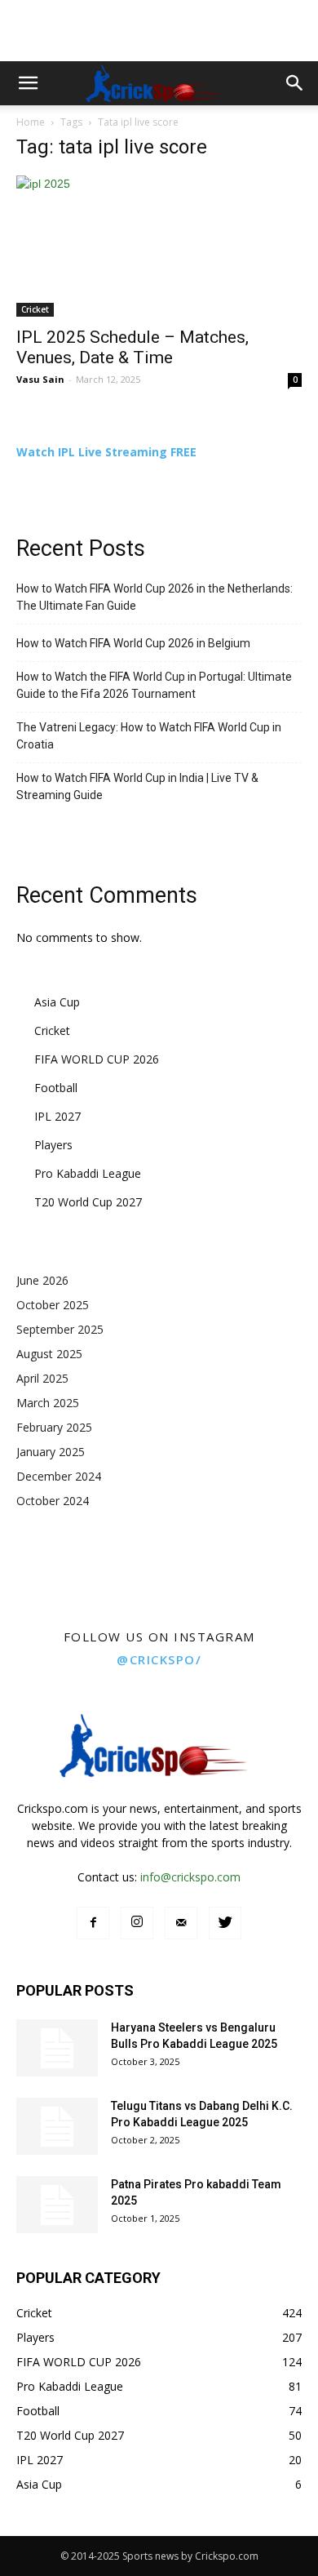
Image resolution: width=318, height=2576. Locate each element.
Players (53, 1145)
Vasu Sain (40, 379)
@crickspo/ (159, 1659)
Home (31, 122)
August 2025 (49, 1354)
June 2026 (42, 1280)
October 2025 (53, 1305)
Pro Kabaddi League (88, 1173)
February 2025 (54, 1427)
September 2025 (60, 1329)
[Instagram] (137, 1923)
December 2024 (59, 1476)
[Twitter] (225, 1923)
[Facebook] (93, 1923)
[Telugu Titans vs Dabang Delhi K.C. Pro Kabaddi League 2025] (57, 2126)
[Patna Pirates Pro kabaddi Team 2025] (57, 2205)
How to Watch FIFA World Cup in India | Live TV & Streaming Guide (137, 786)
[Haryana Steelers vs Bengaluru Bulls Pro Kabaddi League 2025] (57, 2048)
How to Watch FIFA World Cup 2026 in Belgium (133, 643)
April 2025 (42, 1378)
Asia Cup (57, 1002)
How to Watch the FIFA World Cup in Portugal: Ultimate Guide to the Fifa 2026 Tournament (154, 685)
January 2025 (51, 1452)
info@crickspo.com (190, 1877)
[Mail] (181, 1923)
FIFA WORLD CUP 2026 (97, 1059)
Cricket (35, 309)
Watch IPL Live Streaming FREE (106, 452)
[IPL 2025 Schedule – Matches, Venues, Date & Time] (159, 246)
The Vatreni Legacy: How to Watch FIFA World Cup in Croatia (149, 736)
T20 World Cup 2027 (88, 1202)
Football (56, 1088)
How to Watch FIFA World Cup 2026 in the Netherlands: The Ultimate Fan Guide (155, 597)
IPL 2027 (57, 1116)
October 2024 (53, 1501)
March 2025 (48, 1403)
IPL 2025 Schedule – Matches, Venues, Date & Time (132, 347)
